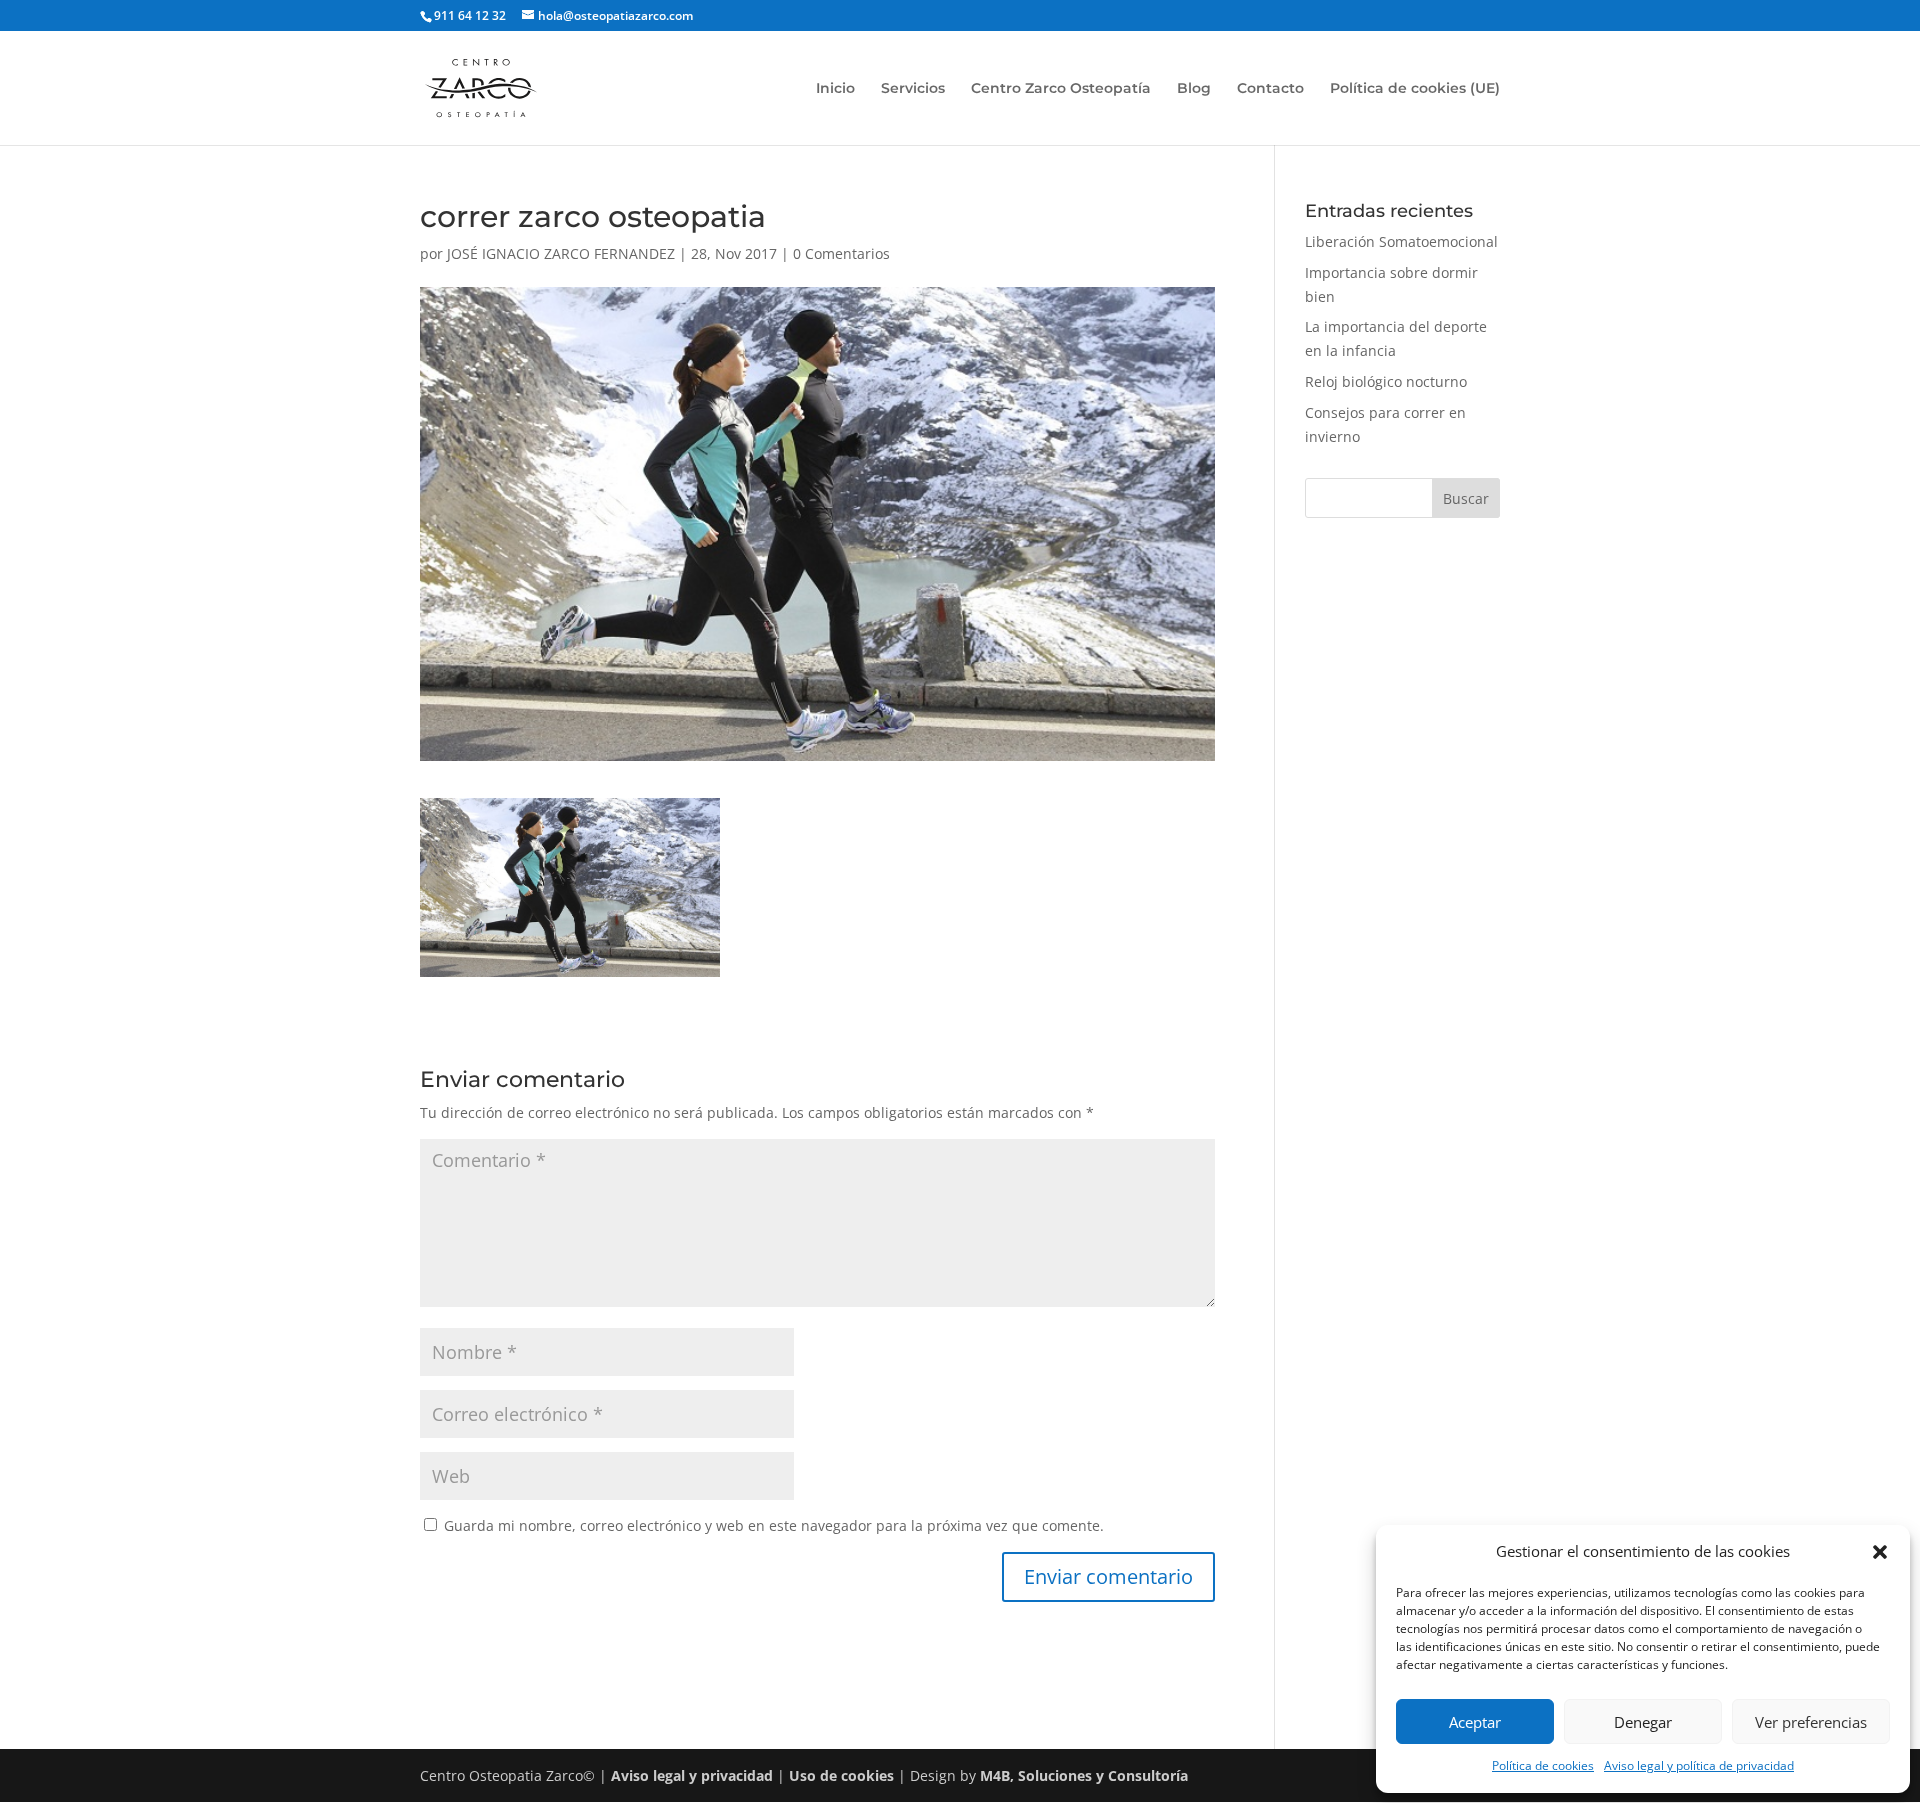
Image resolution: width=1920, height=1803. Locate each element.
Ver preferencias (1811, 1722)
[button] (1880, 1552)
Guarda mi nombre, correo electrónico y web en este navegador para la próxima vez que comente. (774, 1525)
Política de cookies (1543, 1765)
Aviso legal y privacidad (692, 1775)
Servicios (913, 89)
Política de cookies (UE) (1415, 89)
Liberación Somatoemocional (1401, 241)
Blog (1194, 89)
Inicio (835, 89)
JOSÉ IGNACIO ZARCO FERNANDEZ (561, 253)
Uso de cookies (841, 1775)
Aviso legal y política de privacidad (1699, 1765)
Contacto (1270, 89)
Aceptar (1475, 1722)
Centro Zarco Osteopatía (1061, 89)
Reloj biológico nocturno (1386, 381)
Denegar (1643, 1722)
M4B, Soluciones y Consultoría (1084, 1775)
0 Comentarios (841, 253)
